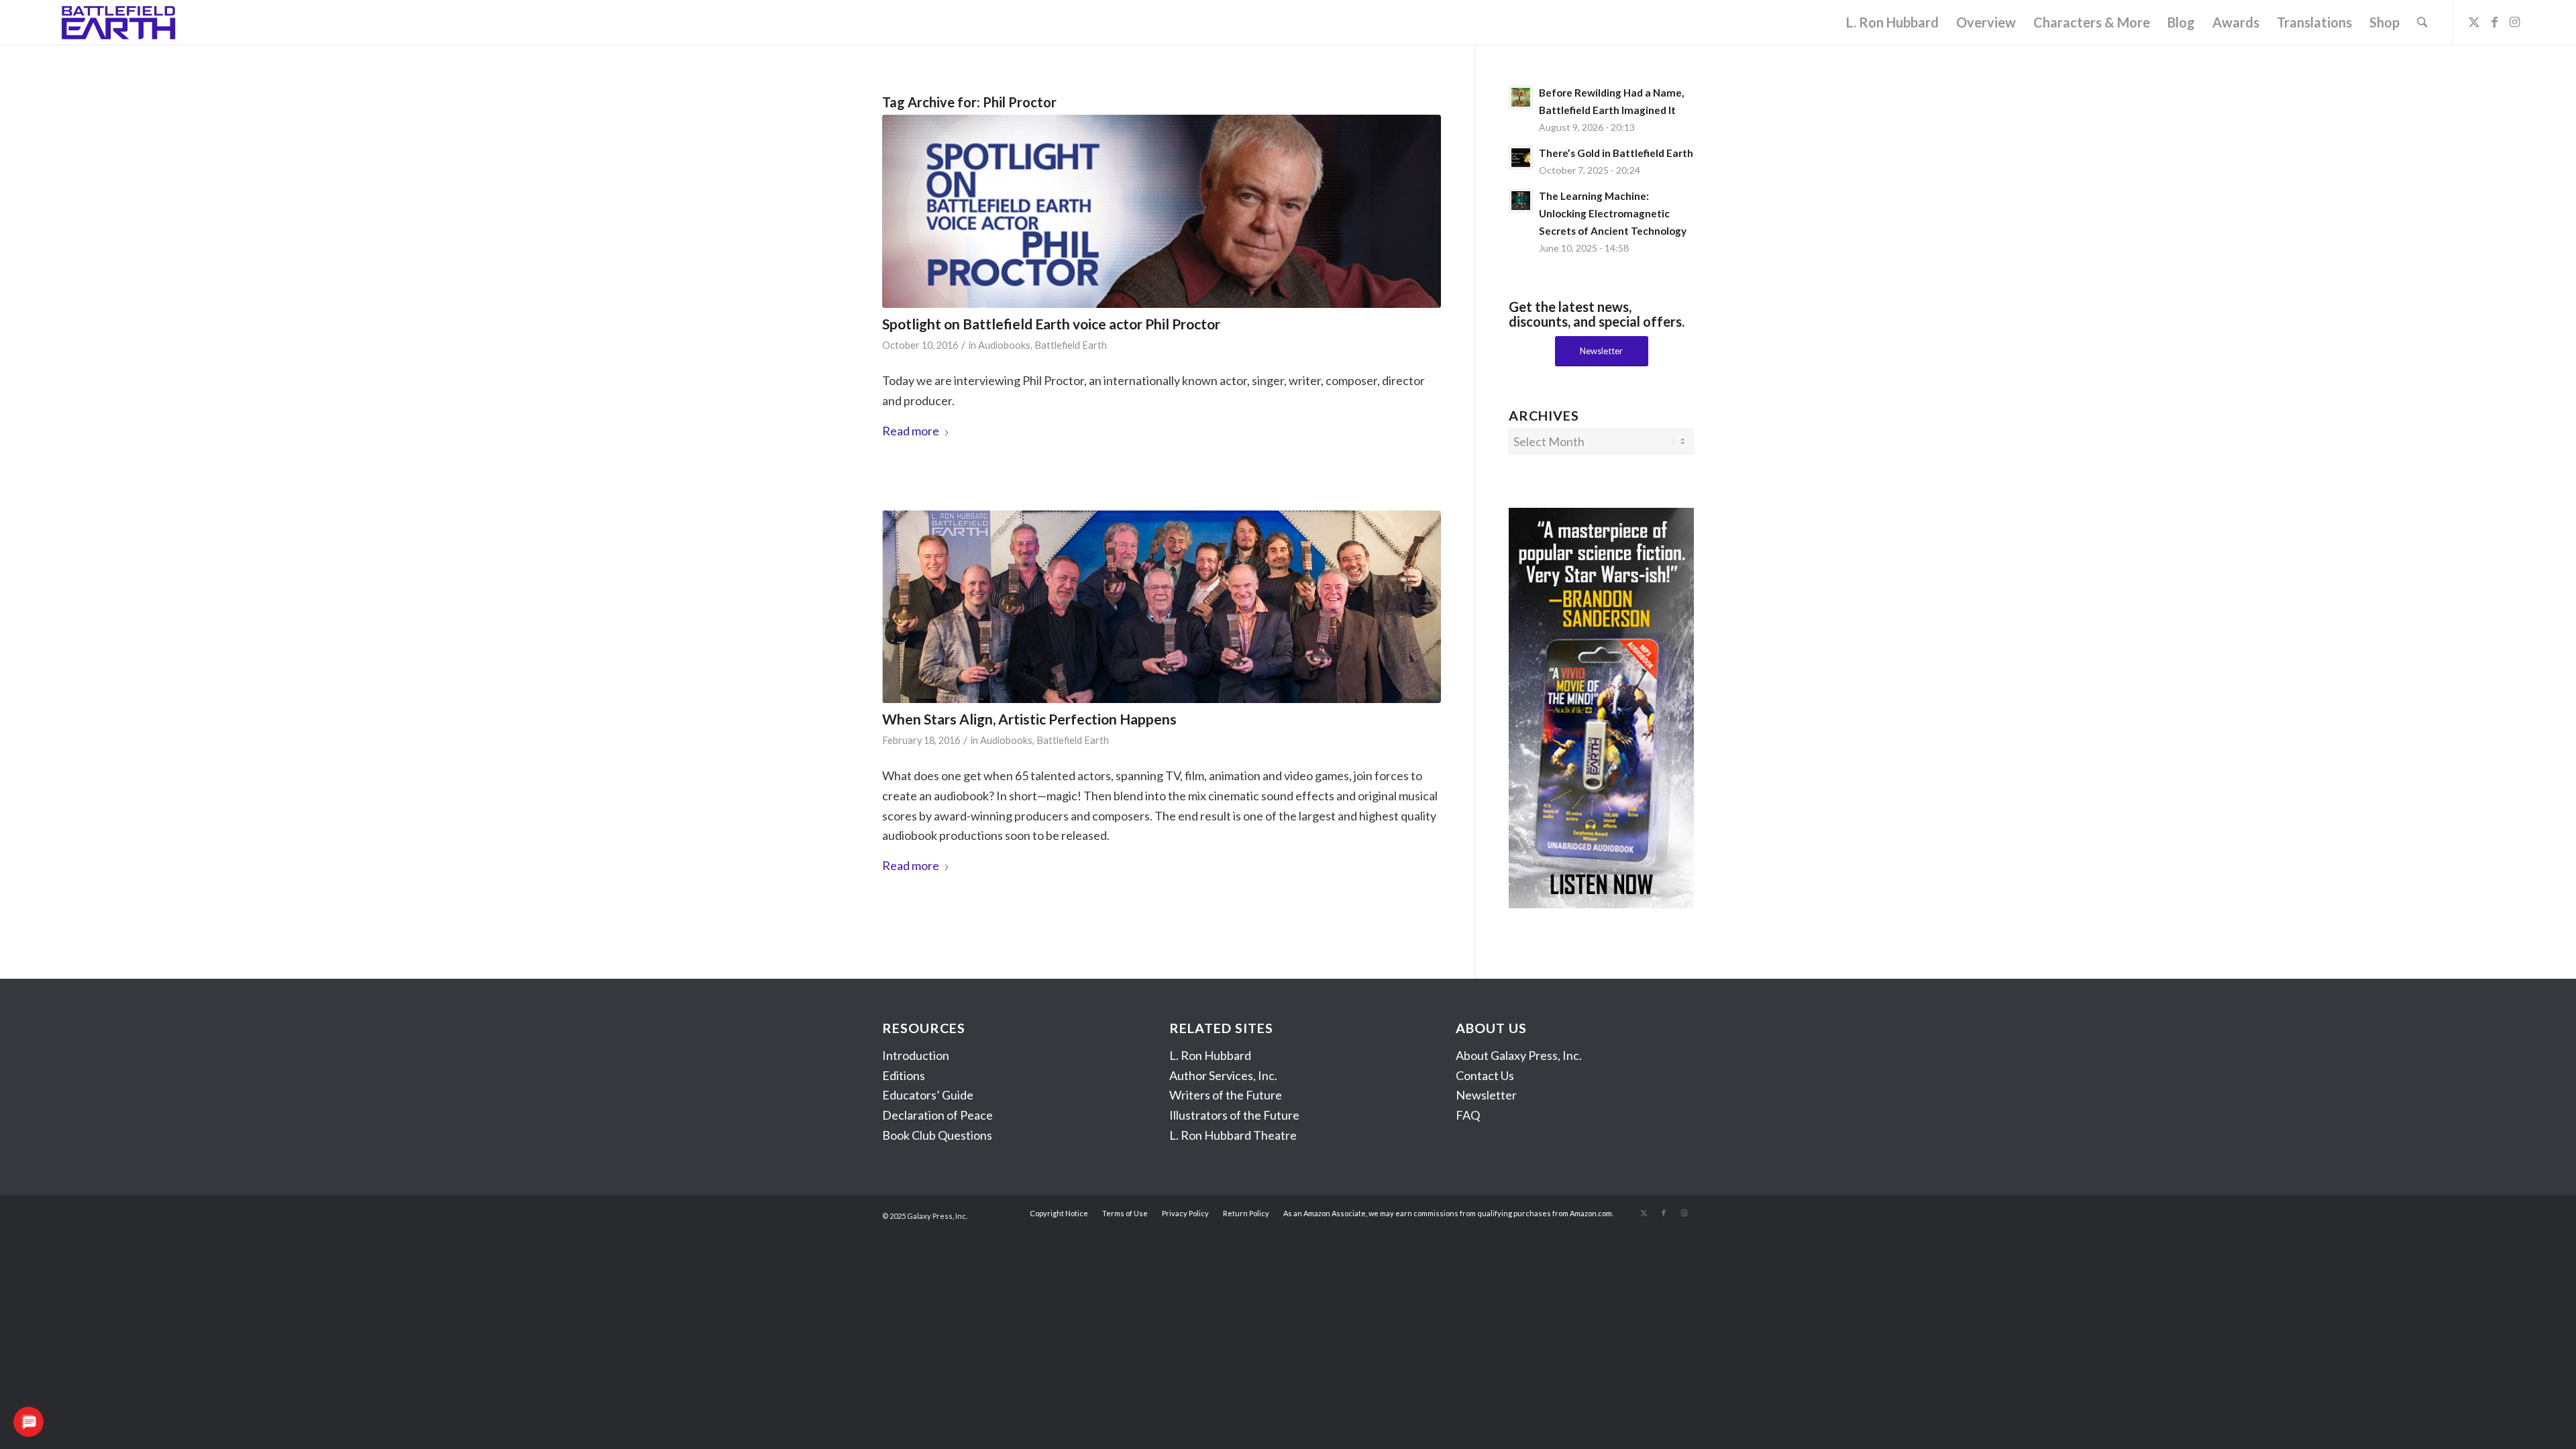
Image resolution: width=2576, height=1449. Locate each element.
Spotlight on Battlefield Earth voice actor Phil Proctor (1051, 324)
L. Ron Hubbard (1210, 1055)
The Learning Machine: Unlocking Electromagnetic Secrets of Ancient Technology (1613, 213)
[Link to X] (2474, 21)
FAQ (1468, 1115)
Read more (911, 431)
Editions (904, 1075)
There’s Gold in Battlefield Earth (1616, 153)
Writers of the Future (1226, 1095)
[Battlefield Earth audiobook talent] (1162, 607)
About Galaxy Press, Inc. (1519, 1055)
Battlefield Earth (1071, 345)
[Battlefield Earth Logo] (119, 22)
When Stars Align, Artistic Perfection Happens (1029, 719)
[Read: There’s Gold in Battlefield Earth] (1521, 158)
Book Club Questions (937, 1135)
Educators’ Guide (928, 1095)
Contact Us (1485, 1075)
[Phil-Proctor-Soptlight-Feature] (1162, 211)
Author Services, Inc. (1223, 1075)
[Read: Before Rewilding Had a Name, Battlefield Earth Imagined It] (1521, 97)
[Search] (2422, 22)
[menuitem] (1892, 22)
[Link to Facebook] (2494, 21)
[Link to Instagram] (2514, 21)
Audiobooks (1004, 345)
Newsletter (1486, 1095)
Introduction (916, 1055)
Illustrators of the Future (1234, 1115)
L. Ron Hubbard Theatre (1233, 1135)
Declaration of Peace (937, 1115)
